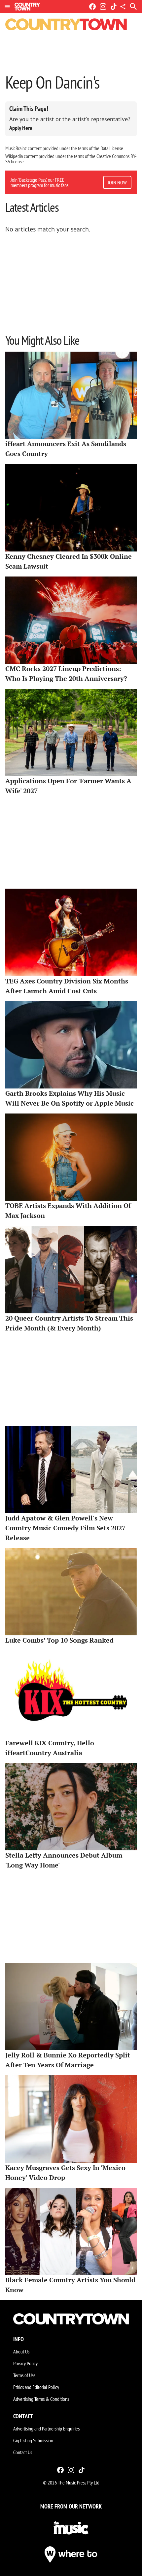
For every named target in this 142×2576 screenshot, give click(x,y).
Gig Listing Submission (33, 2440)
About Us (21, 2351)
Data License (112, 148)
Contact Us (23, 2452)
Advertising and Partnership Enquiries (46, 2428)
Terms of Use (24, 2375)
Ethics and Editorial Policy (36, 2387)
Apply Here (21, 128)
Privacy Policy (25, 2363)
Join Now (117, 182)
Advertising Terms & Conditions (41, 2399)
